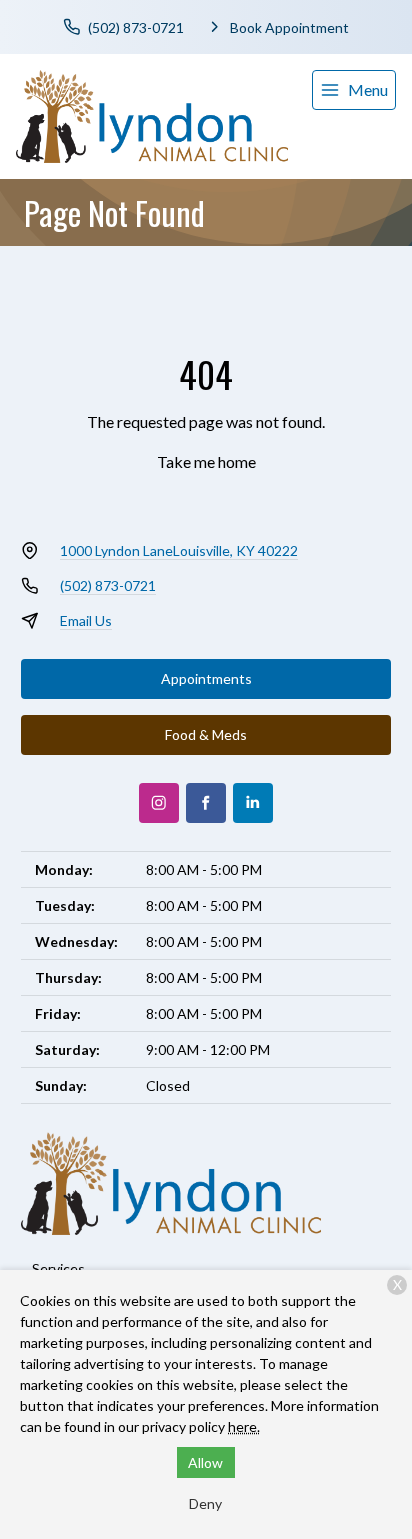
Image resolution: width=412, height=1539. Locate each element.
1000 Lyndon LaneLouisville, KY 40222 (179, 550)
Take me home (206, 461)
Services (58, 1268)
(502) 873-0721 (108, 585)
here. (244, 1426)
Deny (205, 1503)
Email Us (86, 620)
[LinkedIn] (253, 803)
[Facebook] (206, 803)
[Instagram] (159, 803)
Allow (205, 1462)
